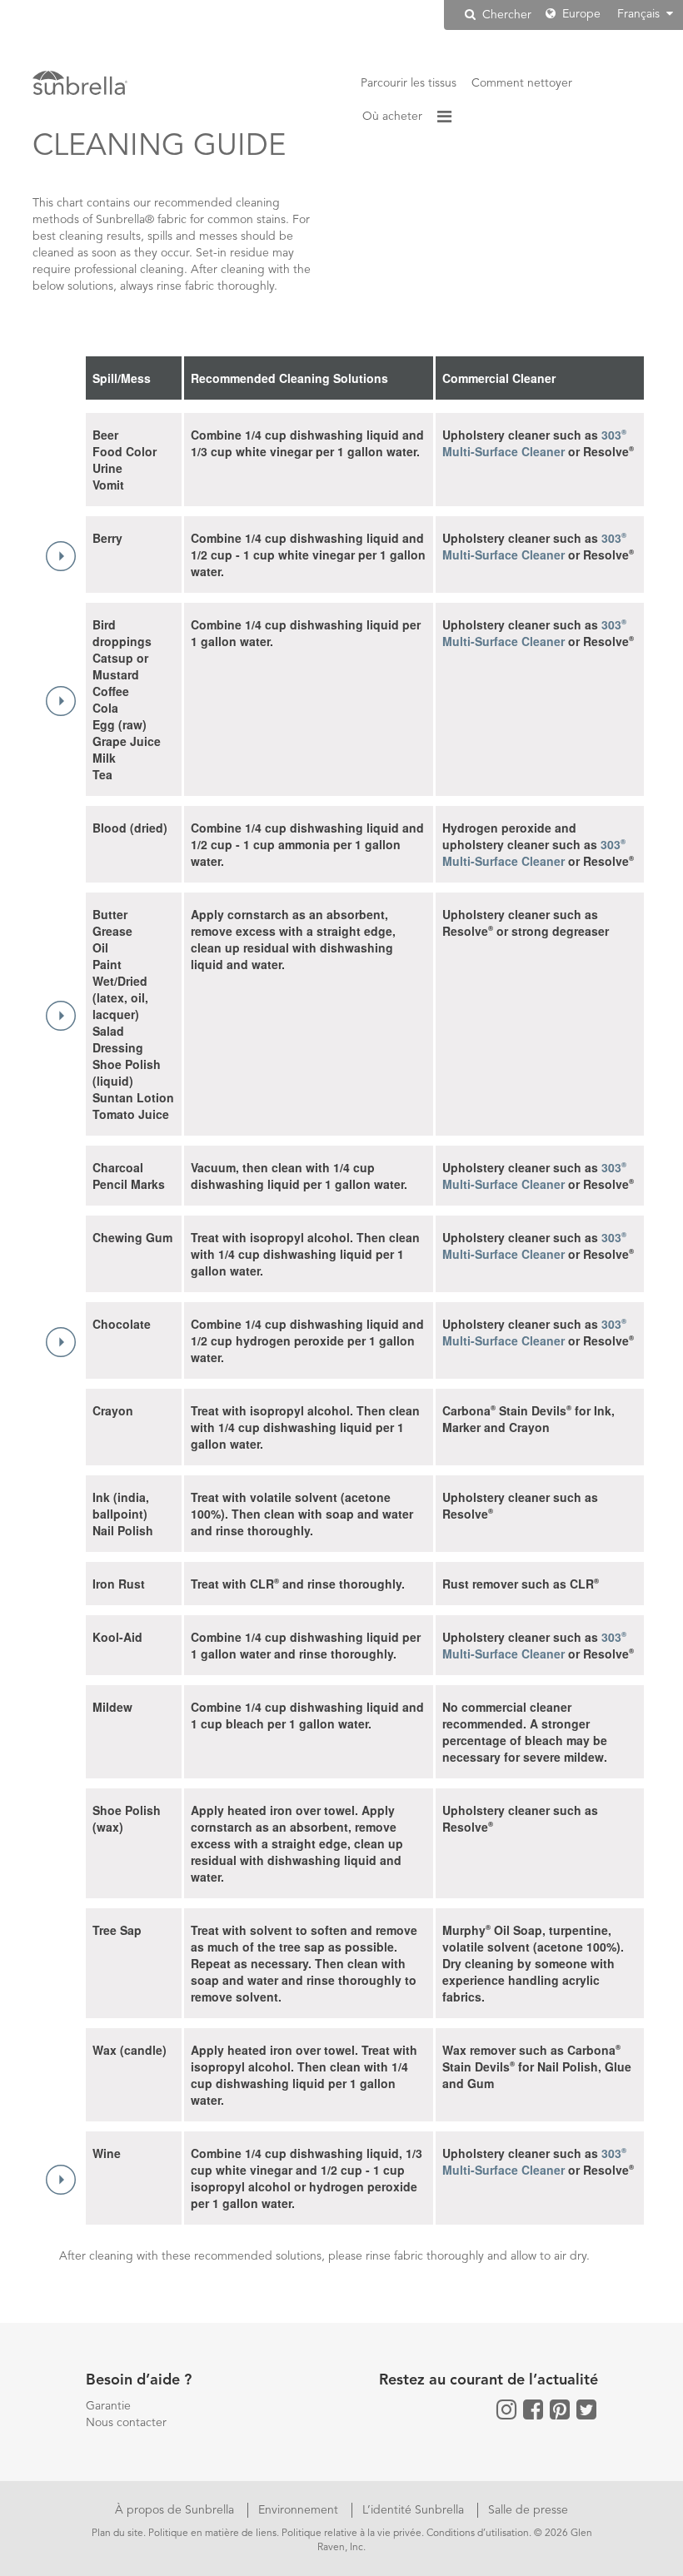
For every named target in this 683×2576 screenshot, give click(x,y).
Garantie (108, 2406)
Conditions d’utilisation (478, 2534)
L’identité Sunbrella (415, 2510)
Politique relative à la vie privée (351, 2534)
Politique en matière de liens (212, 2534)
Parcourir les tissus (409, 83)
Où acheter (392, 117)
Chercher (505, 15)
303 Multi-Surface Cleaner (534, 443)
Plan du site (117, 2534)
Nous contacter (126, 2423)
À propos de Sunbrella (176, 2510)
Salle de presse (528, 2510)
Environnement (300, 2510)
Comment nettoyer (522, 83)
